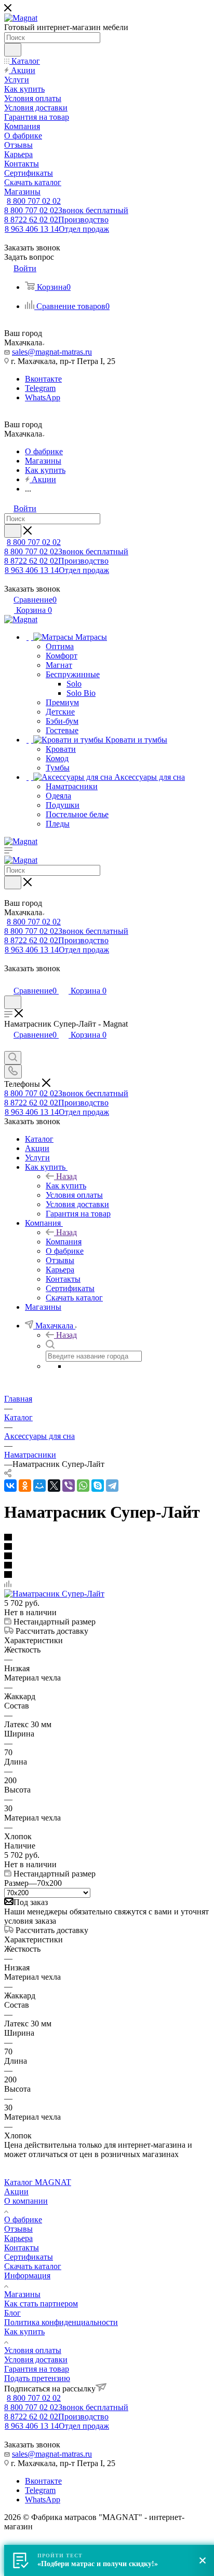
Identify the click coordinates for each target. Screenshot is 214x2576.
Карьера (18, 2238)
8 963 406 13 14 (57, 229)
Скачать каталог (33, 2266)
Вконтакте (43, 379)
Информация (27, 2276)
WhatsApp (43, 397)
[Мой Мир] (39, 1486)
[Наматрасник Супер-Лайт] (54, 1594)
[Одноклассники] (25, 1486)
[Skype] (98, 1486)
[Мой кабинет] (9, 980)
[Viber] (69, 1486)
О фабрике (23, 2220)
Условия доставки (36, 2360)
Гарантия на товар (37, 2369)
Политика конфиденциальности (61, 2322)
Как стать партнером (41, 2304)
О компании (26, 2201)
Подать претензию (37, 2378)
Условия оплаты (33, 2350)
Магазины (22, 2294)
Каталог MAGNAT (38, 2182)
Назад (66, 1176)
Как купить (66, 1186)
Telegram (40, 388)
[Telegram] (112, 1486)
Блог (12, 2313)
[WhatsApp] (83, 1486)
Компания (64, 1242)
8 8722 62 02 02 (56, 220)
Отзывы (18, 2229)
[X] (54, 1486)
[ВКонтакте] (10, 1486)
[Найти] (13, 50)
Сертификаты (29, 2257)
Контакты (22, 2248)
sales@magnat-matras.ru (52, 352)
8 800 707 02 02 (34, 201)
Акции (16, 2192)
